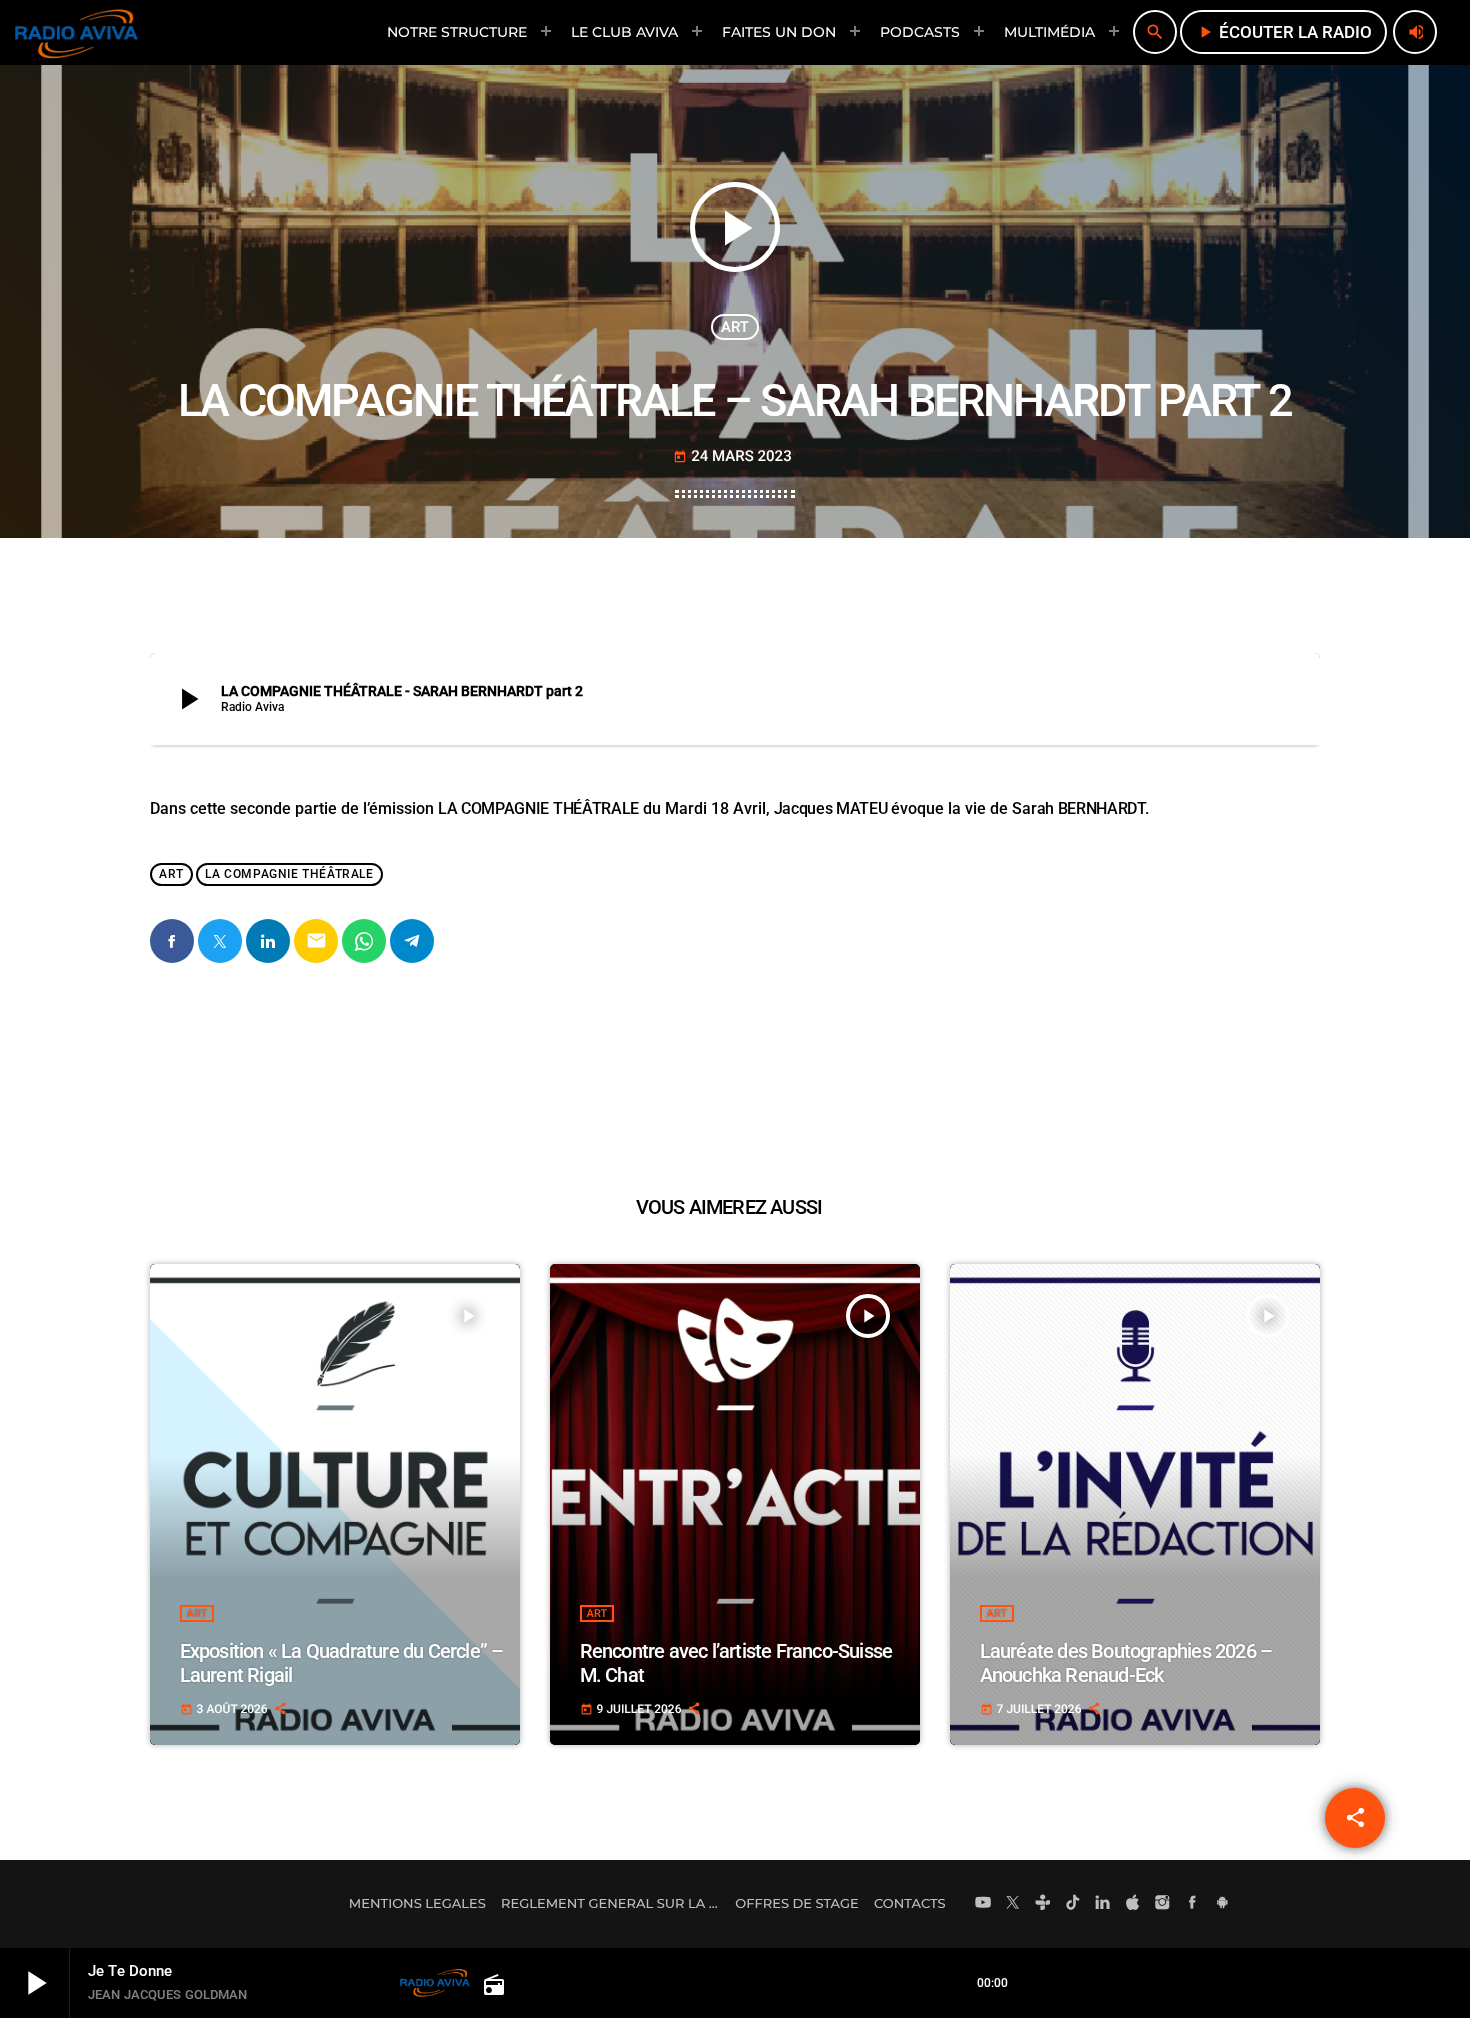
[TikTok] (1073, 1904)
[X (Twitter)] (1013, 1904)
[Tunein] (1043, 1904)
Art (735, 327)
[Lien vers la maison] (76, 32)
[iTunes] (1133, 1904)
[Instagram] (1163, 1904)
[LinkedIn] (1103, 1904)
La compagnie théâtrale (289, 874)
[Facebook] (1193, 1904)
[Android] (1222, 1904)
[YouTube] (983, 1904)
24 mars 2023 (732, 456)
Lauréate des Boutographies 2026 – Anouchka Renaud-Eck (1126, 1663)
